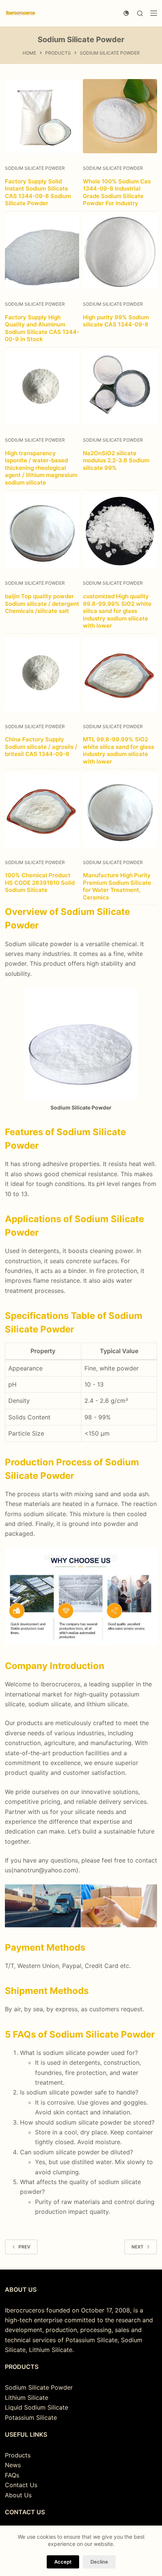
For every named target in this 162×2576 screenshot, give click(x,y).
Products (18, 2455)
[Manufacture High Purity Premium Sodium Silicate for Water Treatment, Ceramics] (120, 810)
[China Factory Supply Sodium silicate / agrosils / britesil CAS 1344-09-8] (42, 674)
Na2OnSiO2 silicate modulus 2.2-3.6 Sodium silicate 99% (116, 460)
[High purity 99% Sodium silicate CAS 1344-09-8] (120, 252)
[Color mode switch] (126, 13)
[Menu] (154, 13)
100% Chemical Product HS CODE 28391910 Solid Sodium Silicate (40, 883)
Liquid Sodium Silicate (37, 2407)
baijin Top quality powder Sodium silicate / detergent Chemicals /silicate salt (42, 604)
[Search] (140, 13)
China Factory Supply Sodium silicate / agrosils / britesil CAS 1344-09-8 (41, 747)
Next (138, 2247)
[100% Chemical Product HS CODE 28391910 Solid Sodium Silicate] (42, 810)
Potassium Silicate (31, 2417)
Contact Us (21, 2485)
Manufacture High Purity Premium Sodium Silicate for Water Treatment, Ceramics (117, 886)
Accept (63, 2562)
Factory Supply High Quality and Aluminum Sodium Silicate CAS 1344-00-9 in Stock (42, 328)
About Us (18, 2495)
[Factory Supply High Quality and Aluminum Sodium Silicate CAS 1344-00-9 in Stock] (42, 252)
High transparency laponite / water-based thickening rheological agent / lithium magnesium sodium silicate (41, 468)
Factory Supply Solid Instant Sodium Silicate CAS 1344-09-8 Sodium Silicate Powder (38, 192)
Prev (24, 2247)
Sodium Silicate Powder (35, 168)
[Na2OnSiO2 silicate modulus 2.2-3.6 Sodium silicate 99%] (120, 388)
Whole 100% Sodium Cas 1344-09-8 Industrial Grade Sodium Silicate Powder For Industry (117, 192)
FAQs (12, 2475)
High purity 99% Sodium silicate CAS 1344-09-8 (116, 321)
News (13, 2465)
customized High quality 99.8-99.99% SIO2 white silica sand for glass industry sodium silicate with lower (117, 611)
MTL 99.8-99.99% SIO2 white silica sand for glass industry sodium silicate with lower (118, 750)
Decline (99, 2562)
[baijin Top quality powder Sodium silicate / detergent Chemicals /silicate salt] (42, 531)
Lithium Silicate (27, 2398)
